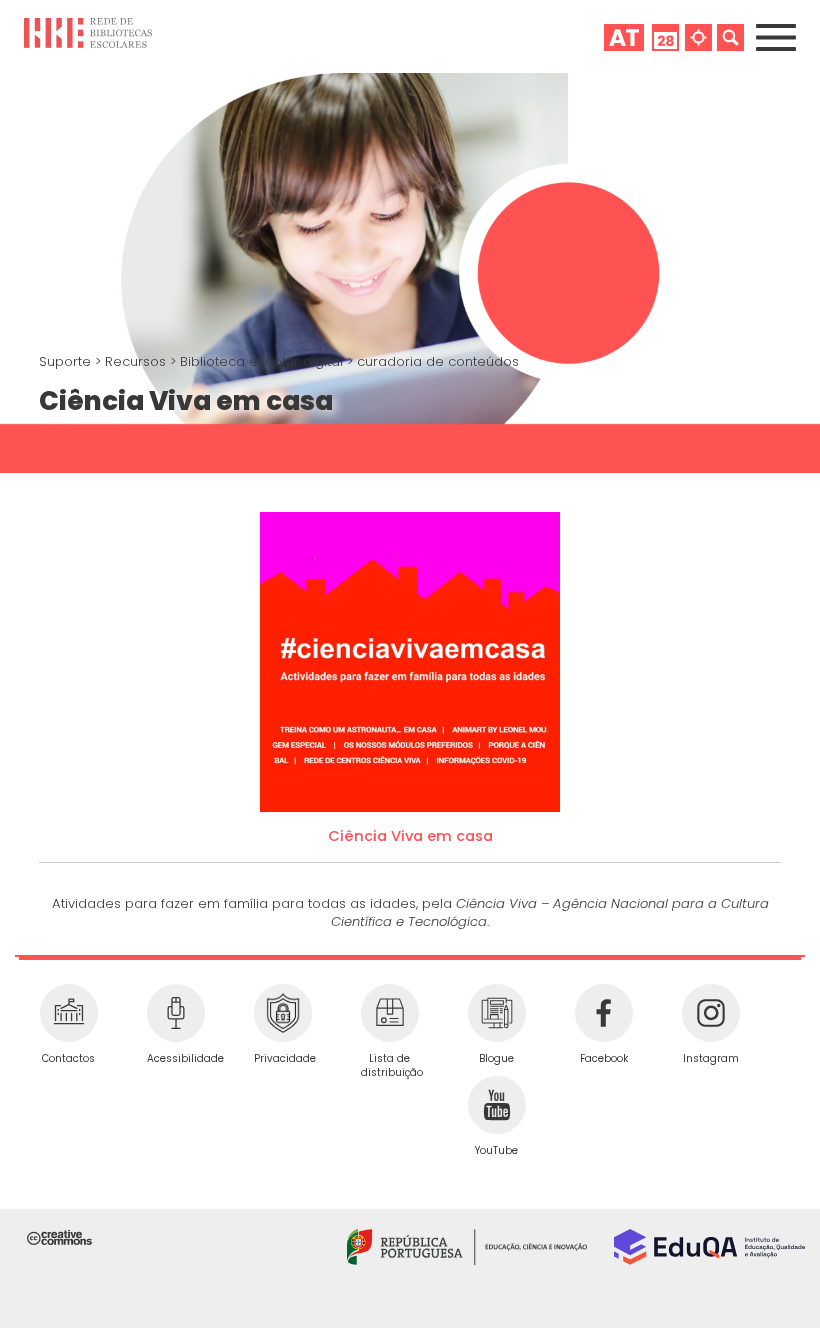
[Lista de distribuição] (389, 1013)
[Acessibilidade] (175, 1013)
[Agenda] (665, 37)
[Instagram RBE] (710, 1013)
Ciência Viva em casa (410, 836)
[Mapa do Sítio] (698, 37)
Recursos (137, 361)
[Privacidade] (282, 1013)
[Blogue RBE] (496, 1013)
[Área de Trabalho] (624, 37)
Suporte (67, 361)
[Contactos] (68, 1013)
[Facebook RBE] (603, 1013)
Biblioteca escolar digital (263, 361)
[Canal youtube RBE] (496, 1105)
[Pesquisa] (730, 37)
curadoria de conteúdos (438, 361)
